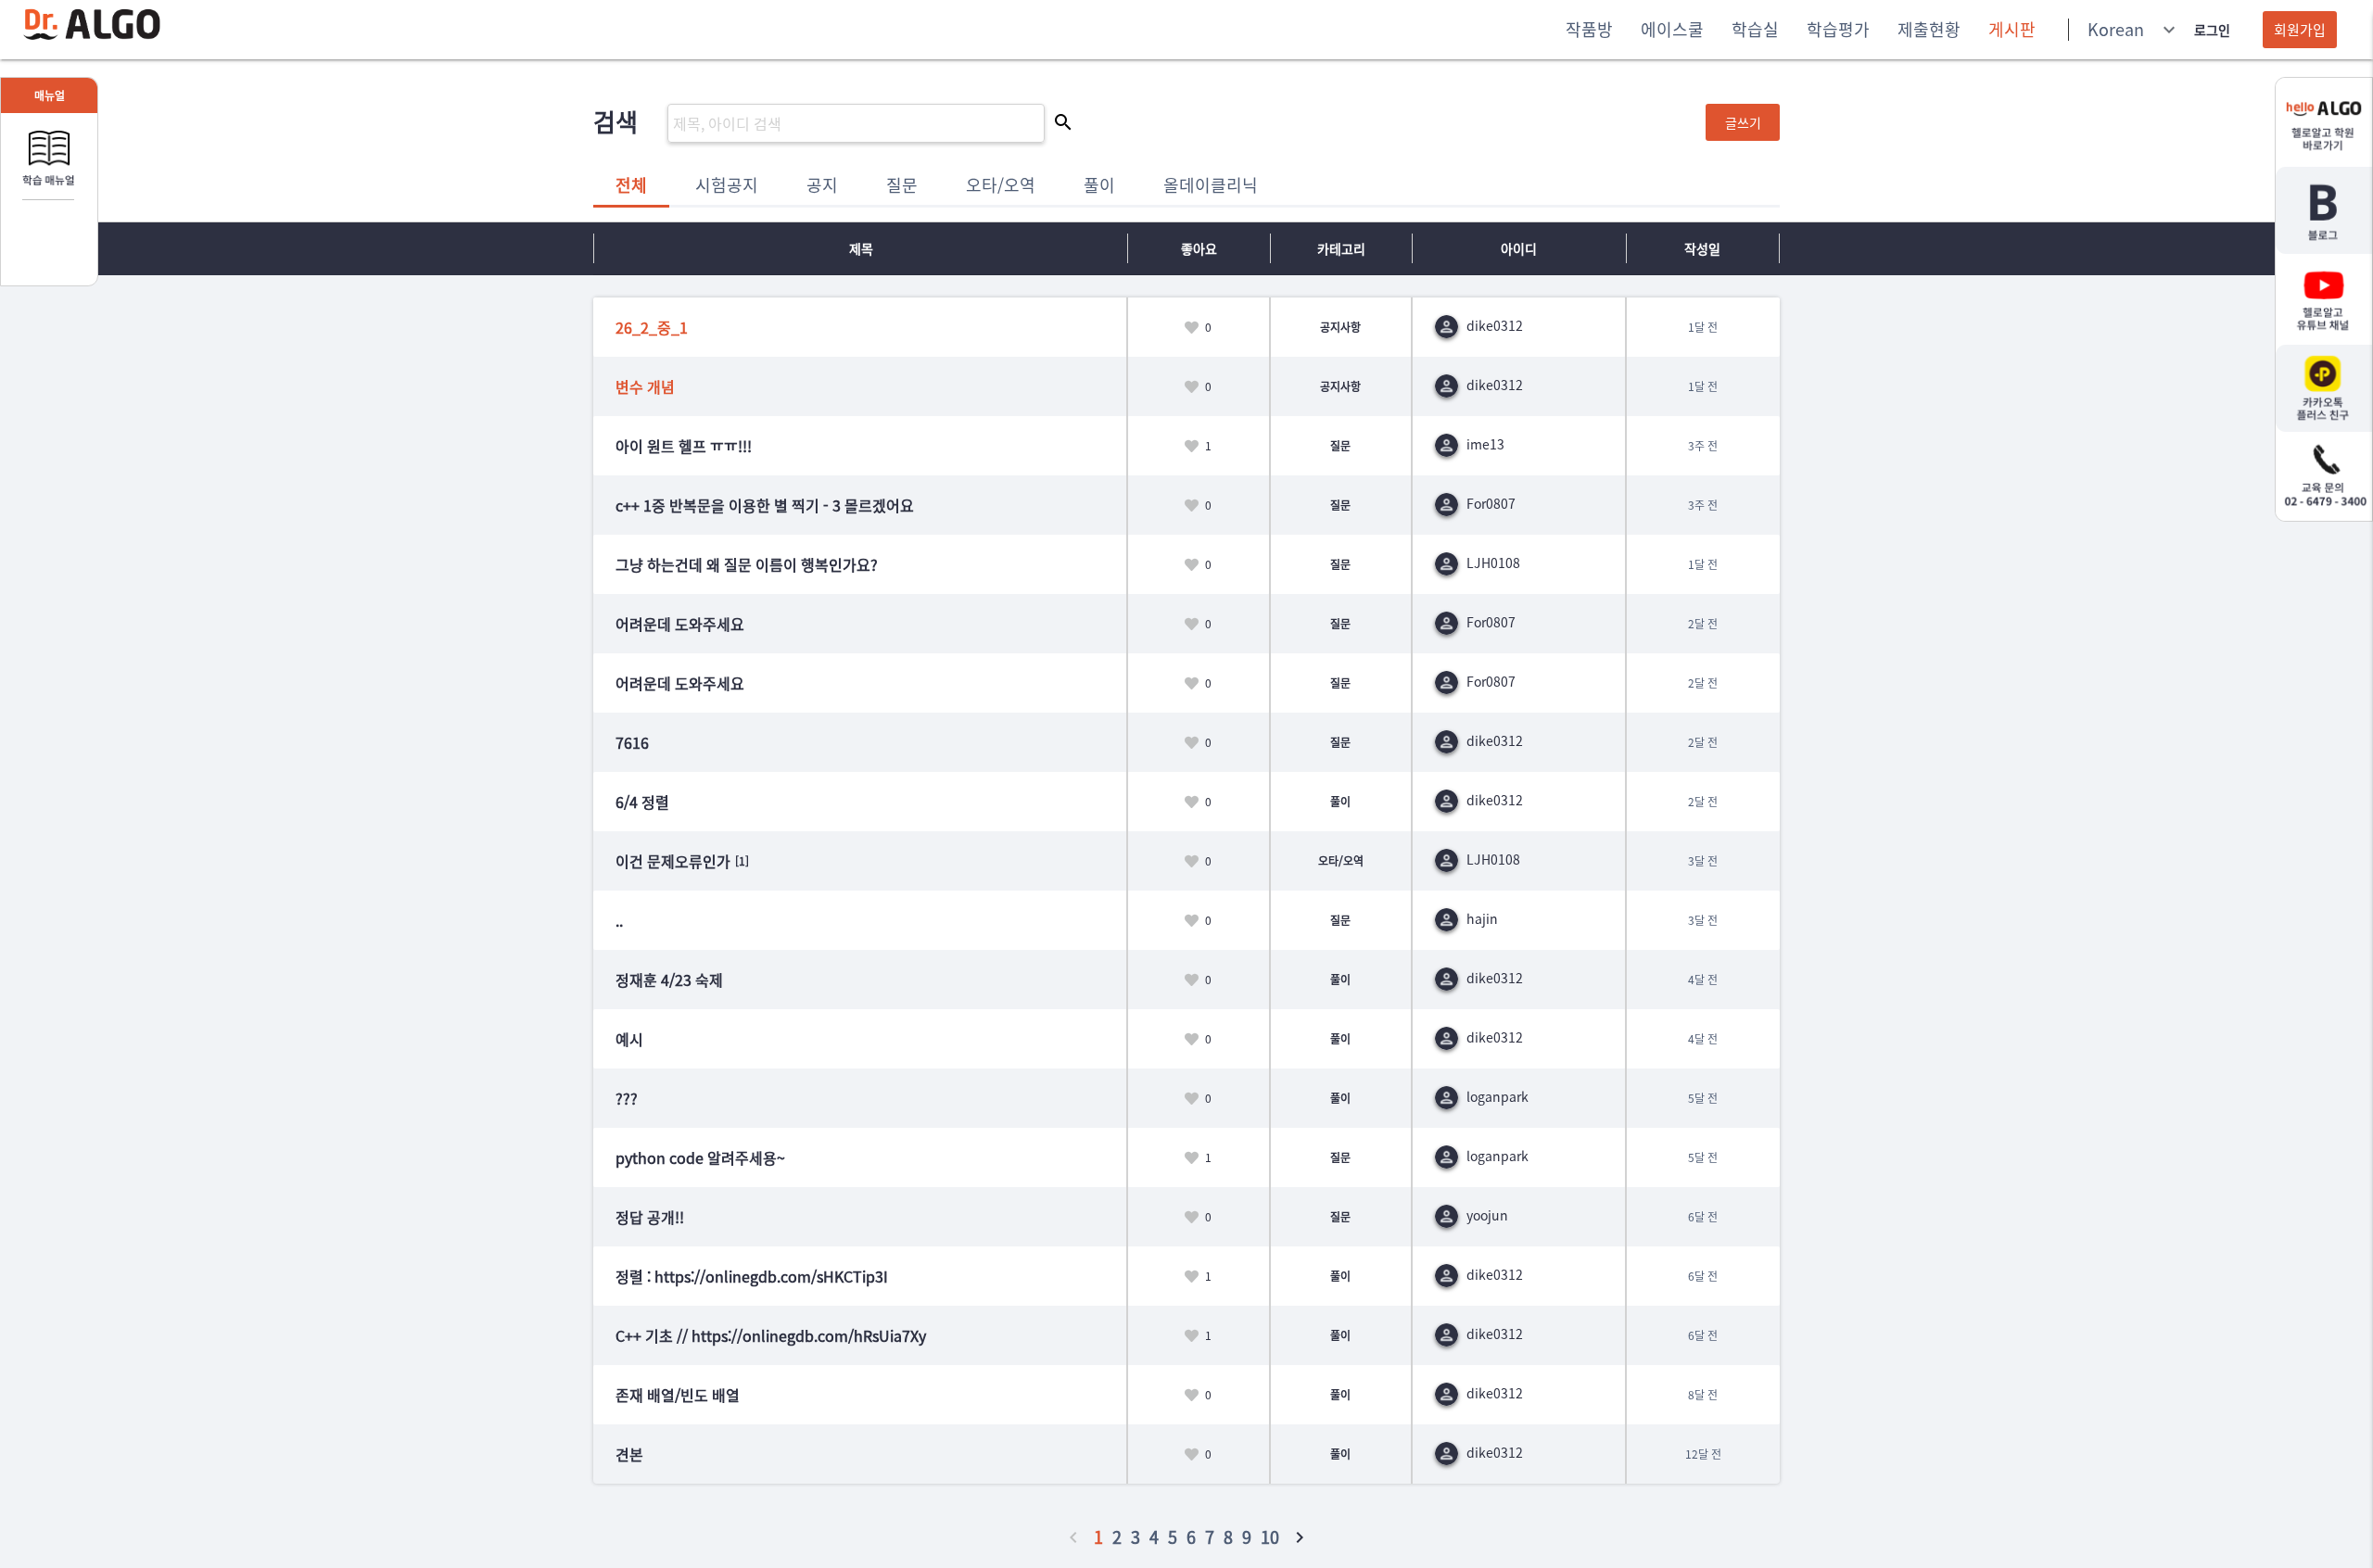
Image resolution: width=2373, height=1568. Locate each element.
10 (1270, 1537)
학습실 (1755, 29)
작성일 (1702, 248)
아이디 (1519, 248)
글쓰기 (1743, 122)
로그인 (2212, 30)
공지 (822, 185)
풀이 (1099, 185)
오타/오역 (1001, 185)
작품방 (1589, 29)
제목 (861, 248)
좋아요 (1199, 248)
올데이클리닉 (1211, 185)
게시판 (2012, 29)
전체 (631, 185)
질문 (902, 185)
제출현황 (1929, 29)
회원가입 (2300, 30)
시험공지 (727, 185)
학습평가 (1838, 29)
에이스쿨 (1672, 29)
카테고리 (1341, 248)
